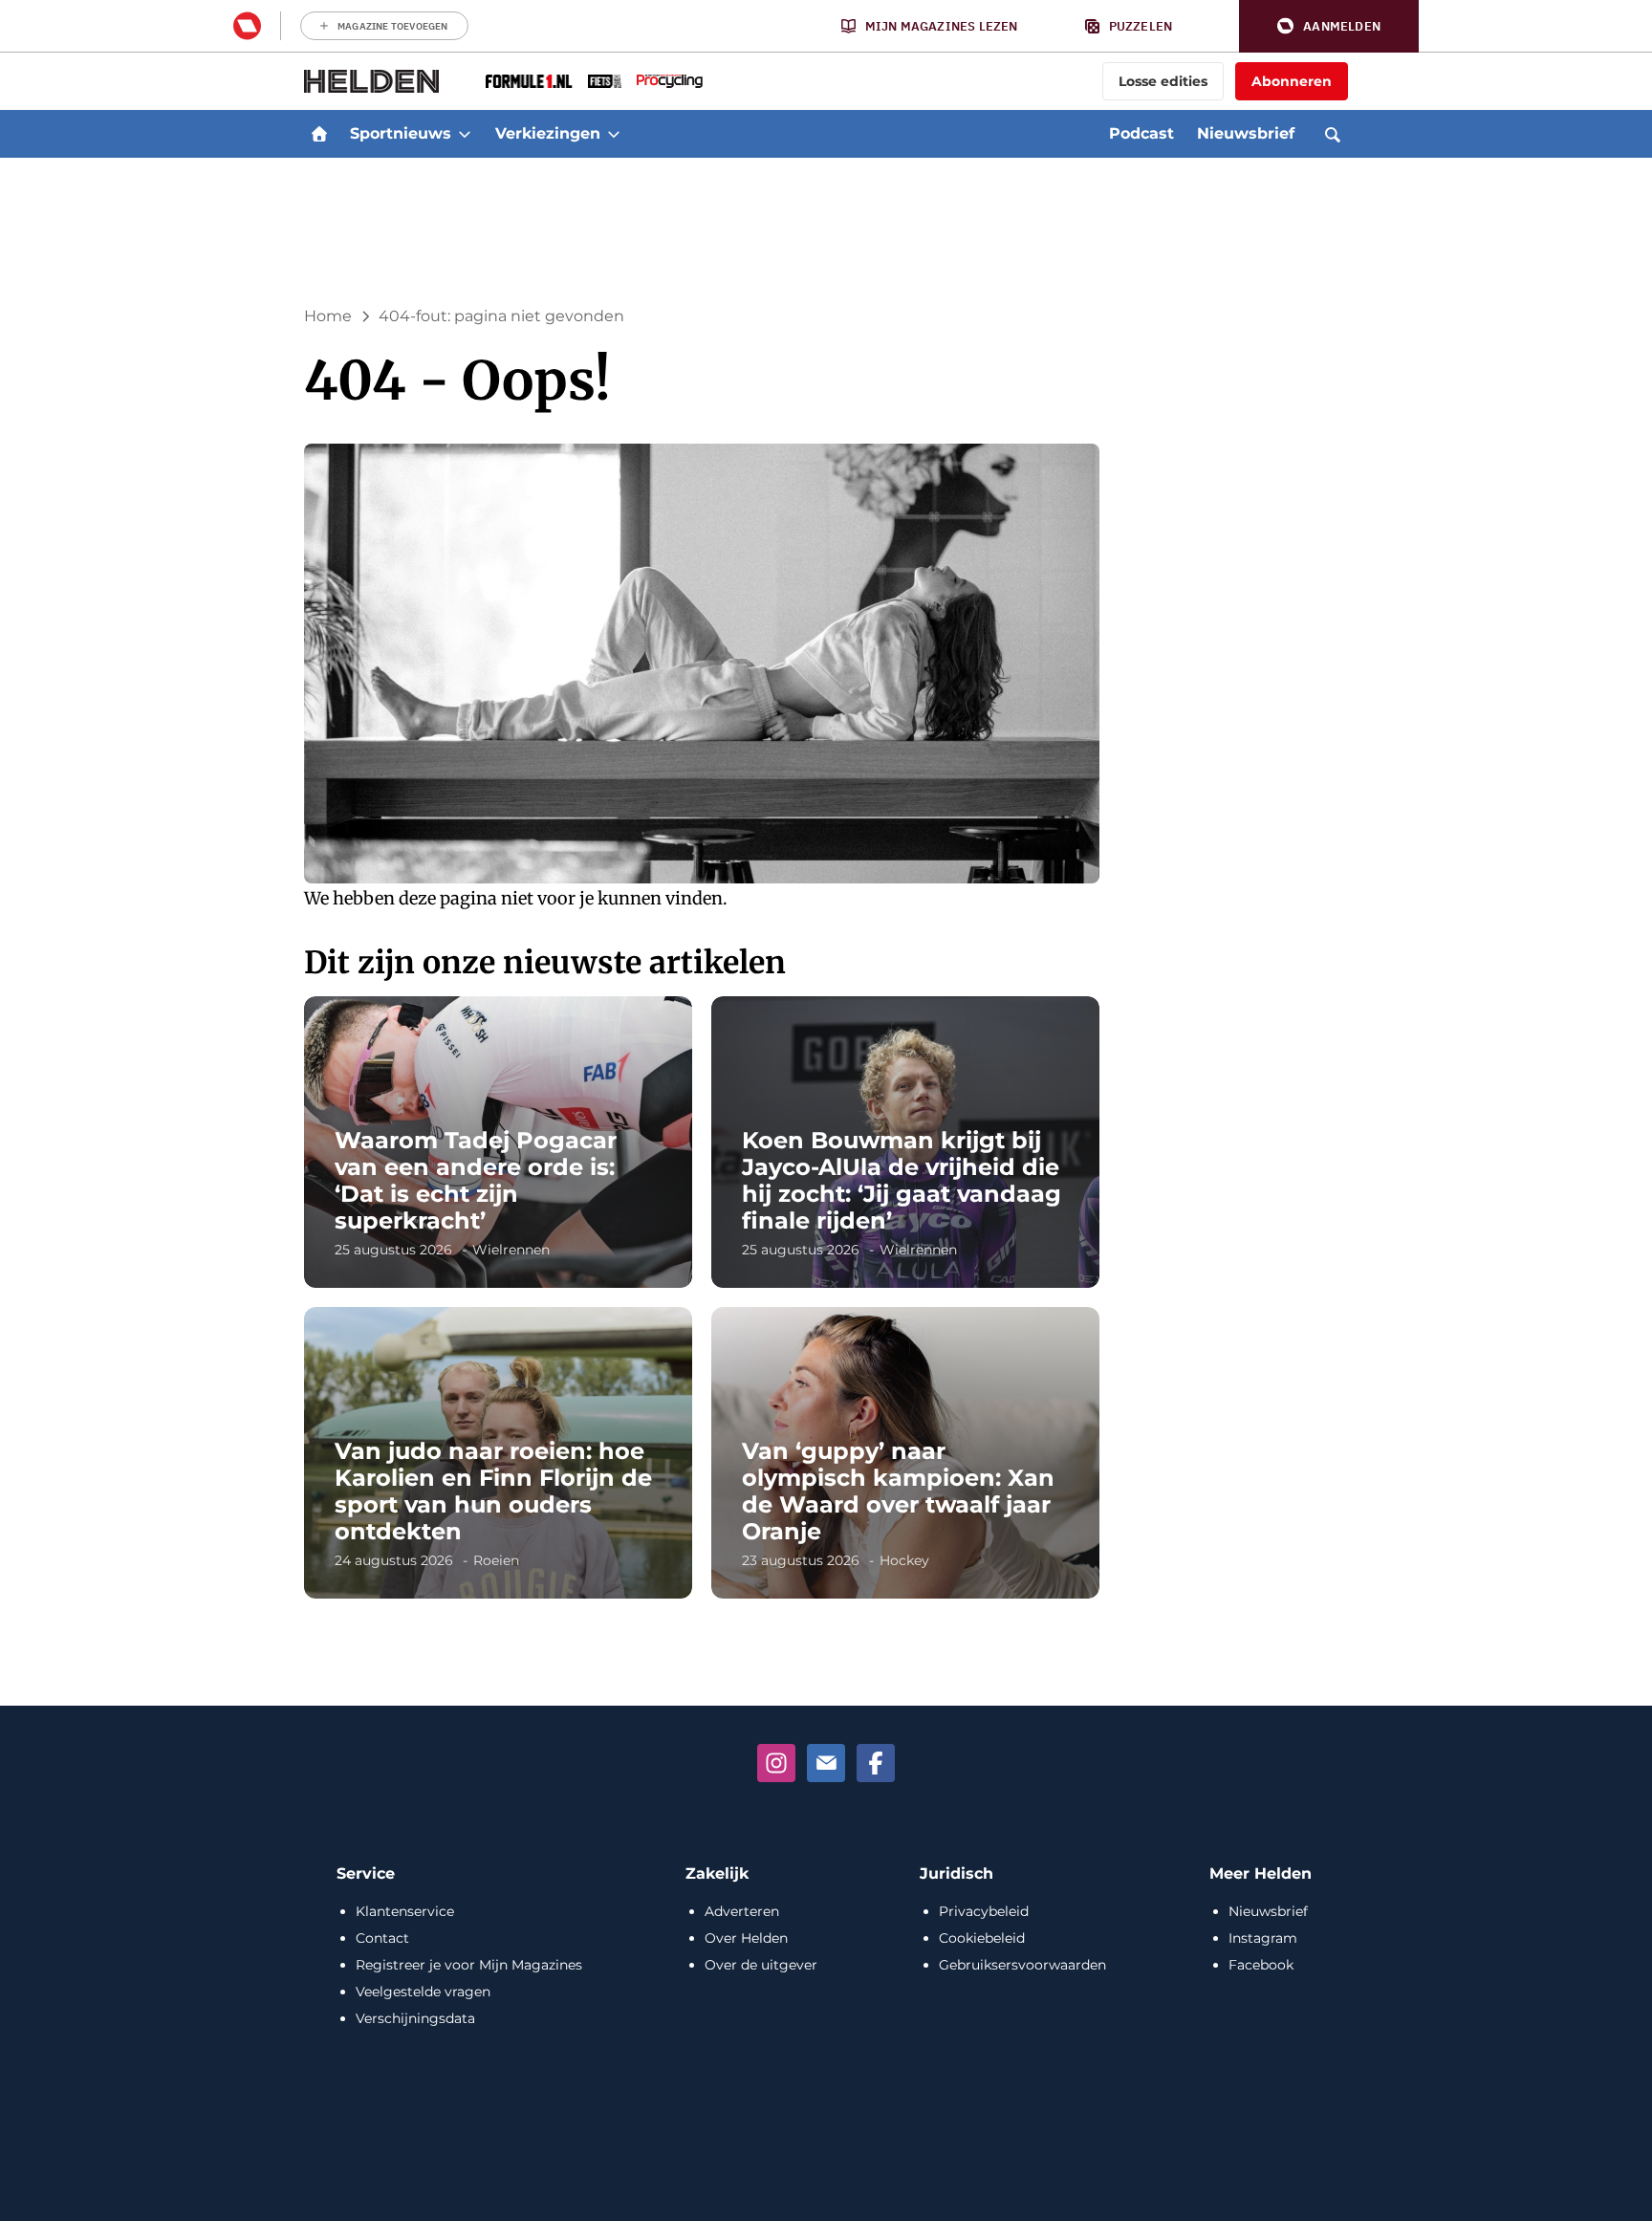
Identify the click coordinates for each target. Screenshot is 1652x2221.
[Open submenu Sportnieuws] (465, 134)
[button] (1329, 26)
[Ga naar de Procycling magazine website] (670, 81)
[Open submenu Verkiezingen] (614, 134)
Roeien (496, 1560)
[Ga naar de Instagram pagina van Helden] (776, 1763)
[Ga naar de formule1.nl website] (529, 81)
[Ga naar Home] (319, 134)
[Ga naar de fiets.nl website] (605, 81)
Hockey (904, 1560)
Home (328, 316)
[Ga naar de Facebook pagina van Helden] (876, 1763)
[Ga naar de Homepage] (372, 81)
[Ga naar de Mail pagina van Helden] (826, 1763)
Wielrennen (511, 1250)
